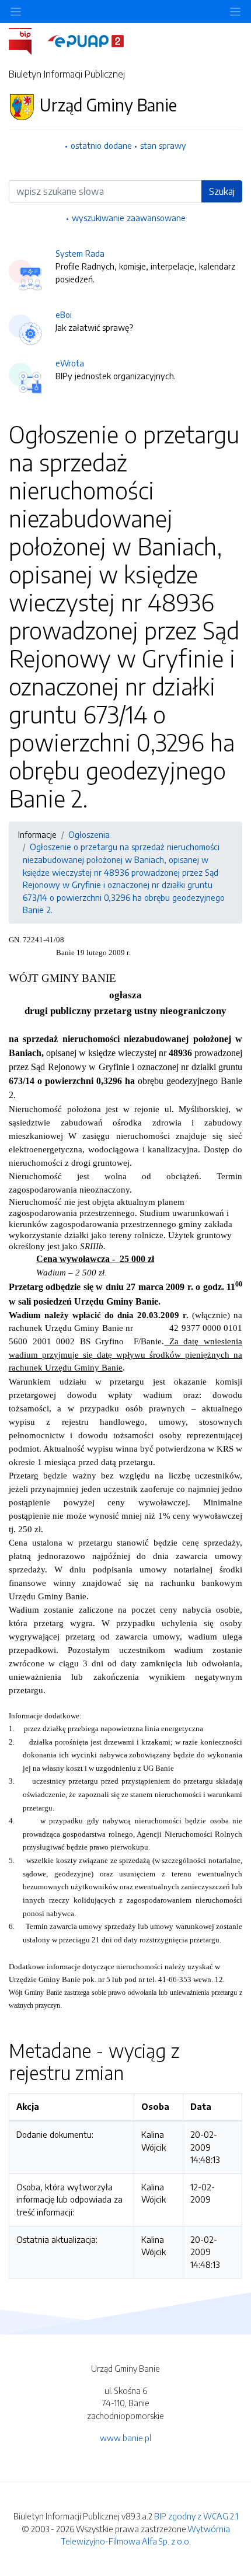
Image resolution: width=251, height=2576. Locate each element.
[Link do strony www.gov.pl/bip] (27, 40)
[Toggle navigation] (235, 11)
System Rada (80, 253)
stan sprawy (163, 145)
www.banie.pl (125, 2438)
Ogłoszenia (89, 834)
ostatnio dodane (101, 145)
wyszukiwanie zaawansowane (129, 218)
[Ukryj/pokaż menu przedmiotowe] (16, 11)
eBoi (64, 314)
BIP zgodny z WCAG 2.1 (196, 2516)
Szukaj (222, 191)
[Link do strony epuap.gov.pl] (86, 40)
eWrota (70, 363)
